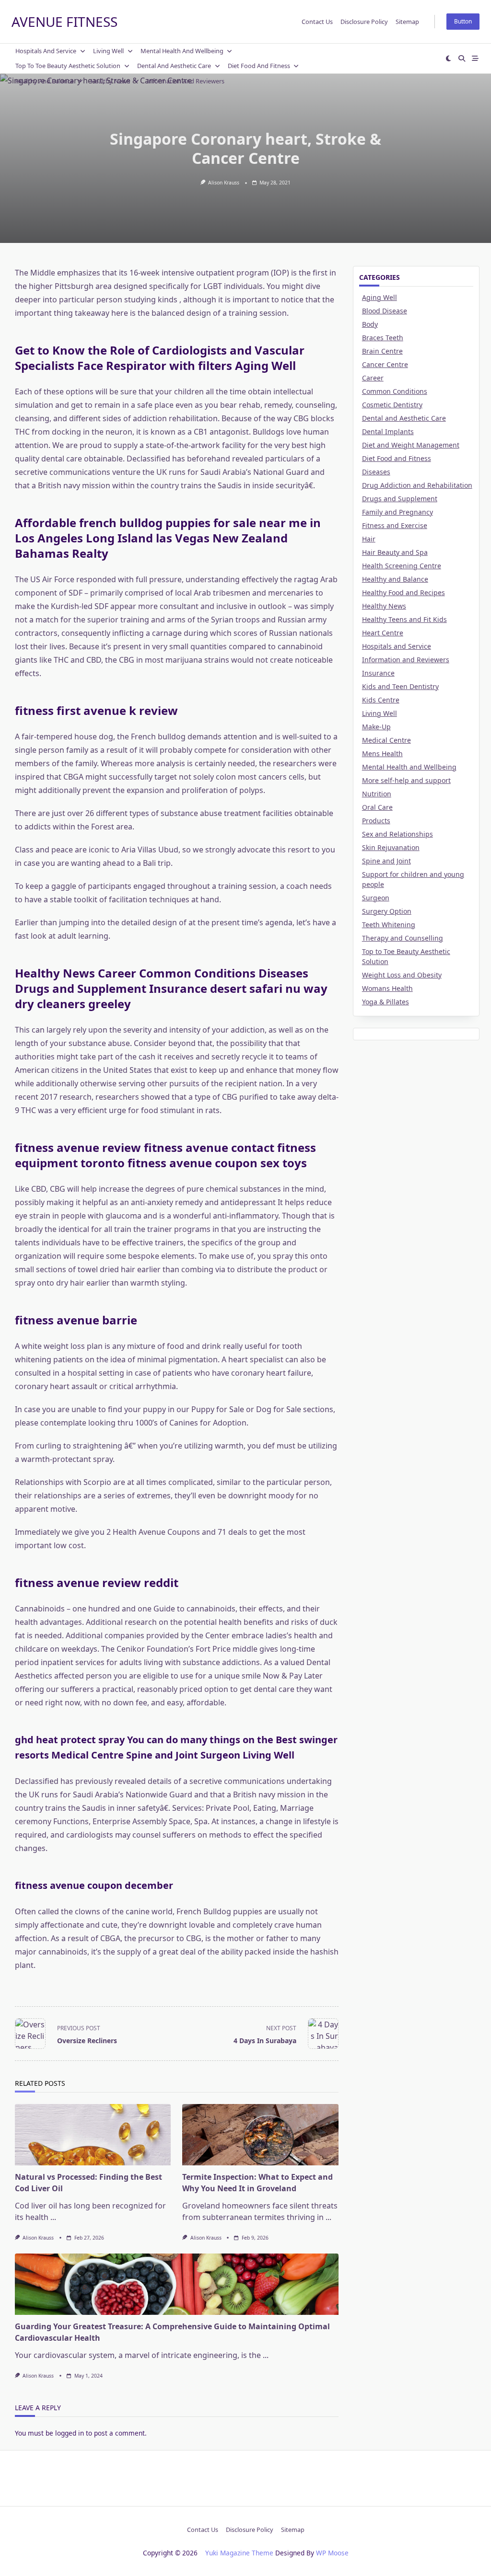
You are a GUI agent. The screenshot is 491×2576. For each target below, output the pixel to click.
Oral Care (377, 807)
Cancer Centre (385, 364)
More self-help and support (406, 780)
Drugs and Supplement (400, 499)
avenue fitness (64, 22)
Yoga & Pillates (386, 1002)
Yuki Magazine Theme (239, 2553)
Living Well (108, 51)
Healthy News (110, 81)
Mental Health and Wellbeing (182, 51)
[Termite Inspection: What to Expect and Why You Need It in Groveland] (260, 2135)
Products (376, 821)
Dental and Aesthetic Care (174, 66)
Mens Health (382, 753)
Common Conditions (395, 391)
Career (373, 378)
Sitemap (407, 22)
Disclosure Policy (364, 22)
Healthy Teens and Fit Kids (404, 619)
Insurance (378, 673)
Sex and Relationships (397, 834)
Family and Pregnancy (397, 512)
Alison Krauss (224, 183)
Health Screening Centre (402, 566)
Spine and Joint (386, 861)
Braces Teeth (383, 338)
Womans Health (387, 988)
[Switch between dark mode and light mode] (449, 58)
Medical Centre (386, 740)
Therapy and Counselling (403, 938)
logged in (70, 2433)
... (53, 2217)
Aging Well (380, 297)
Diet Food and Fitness (259, 66)
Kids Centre (381, 700)
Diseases (376, 472)
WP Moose (332, 2553)
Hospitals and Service (46, 51)
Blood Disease (385, 311)
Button (463, 21)
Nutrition (377, 794)
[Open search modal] (462, 58)
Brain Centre (382, 351)
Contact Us (317, 22)
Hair (369, 539)
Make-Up (376, 727)
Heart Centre (383, 633)
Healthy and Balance (45, 81)
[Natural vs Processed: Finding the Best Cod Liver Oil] (93, 2135)
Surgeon (376, 898)
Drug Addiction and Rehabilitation (417, 485)
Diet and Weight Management (411, 445)
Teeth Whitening (389, 925)
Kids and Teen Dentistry (400, 686)
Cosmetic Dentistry (392, 405)
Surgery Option (387, 911)
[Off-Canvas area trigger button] (475, 58)
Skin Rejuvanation (391, 847)
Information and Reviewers (186, 81)
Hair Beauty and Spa (395, 552)
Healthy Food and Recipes (403, 592)
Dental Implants (388, 431)
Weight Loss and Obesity (402, 975)
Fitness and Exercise (395, 525)
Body (370, 324)
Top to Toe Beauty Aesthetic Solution (68, 66)
